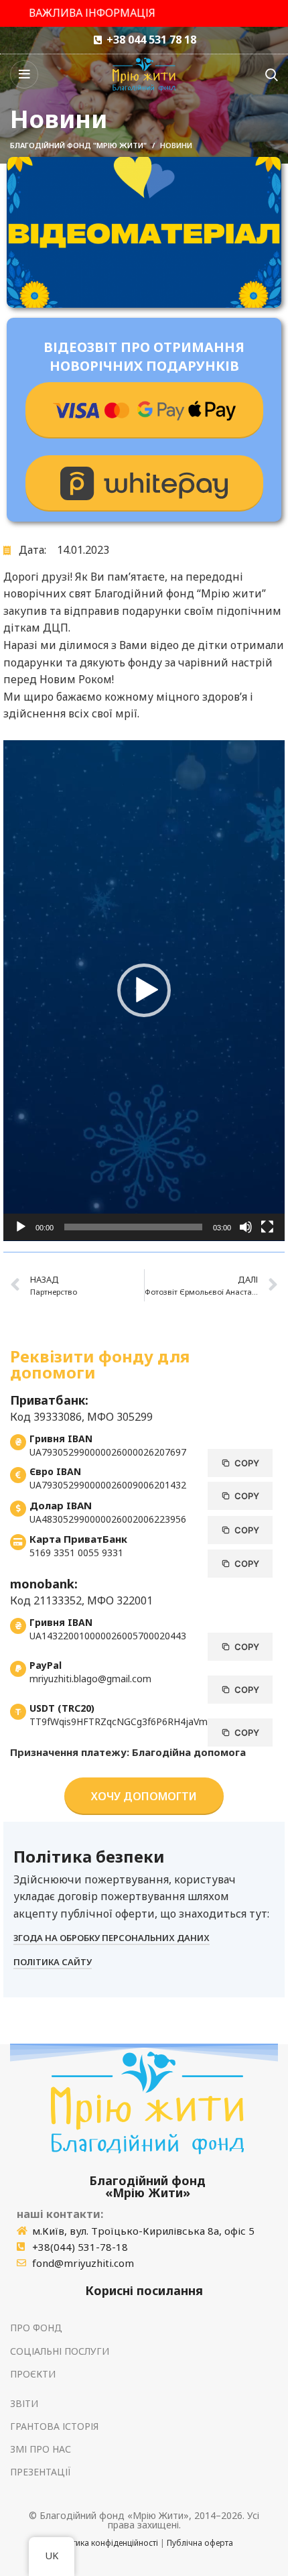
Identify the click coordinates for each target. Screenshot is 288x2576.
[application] (144, 991)
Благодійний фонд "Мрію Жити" (78, 145)
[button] (144, 990)
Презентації (41, 2472)
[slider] (133, 1227)
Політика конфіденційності (106, 2543)
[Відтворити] (21, 1227)
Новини (176, 145)
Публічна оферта (200, 2543)
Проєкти (33, 2374)
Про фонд (36, 2328)
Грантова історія (54, 2426)
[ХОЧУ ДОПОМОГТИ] (144, 410)
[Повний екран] (267, 1227)
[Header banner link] (144, 13)
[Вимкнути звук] (246, 1227)
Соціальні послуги (60, 2351)
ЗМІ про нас (41, 2449)
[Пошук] (272, 74)
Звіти (24, 2403)
